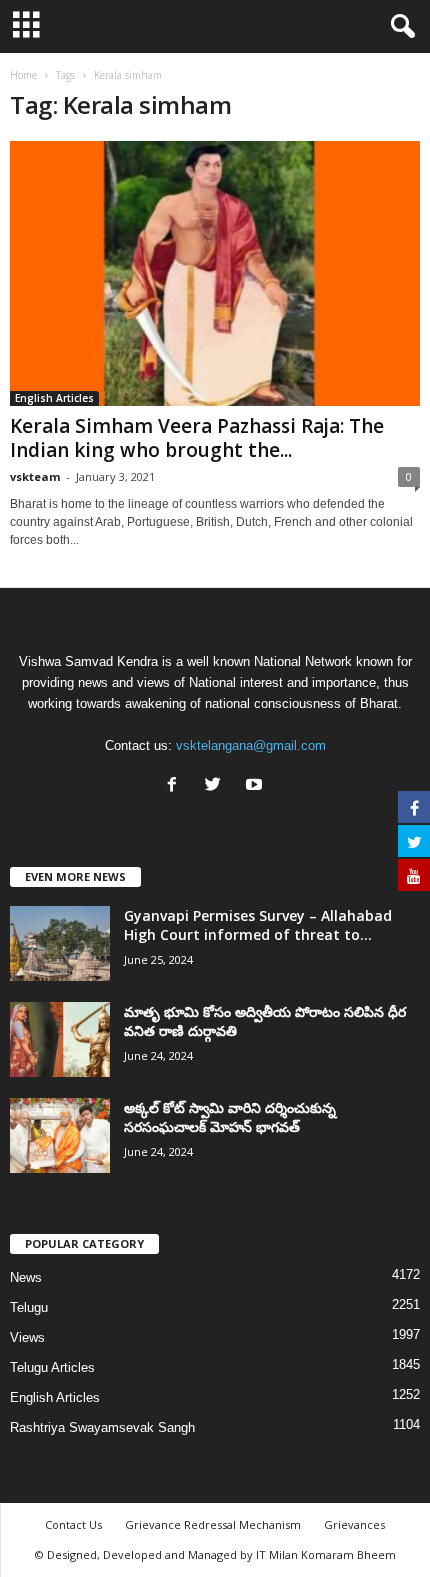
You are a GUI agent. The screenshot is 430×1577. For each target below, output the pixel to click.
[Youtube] (256, 786)
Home (23, 75)
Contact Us (73, 1524)
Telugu (29, 1307)
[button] (399, 27)
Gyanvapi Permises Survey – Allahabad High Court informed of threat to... (258, 925)
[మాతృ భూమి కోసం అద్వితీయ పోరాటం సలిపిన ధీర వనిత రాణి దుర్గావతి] (60, 1039)
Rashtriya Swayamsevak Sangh (102, 1427)
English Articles (54, 398)
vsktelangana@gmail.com (251, 745)
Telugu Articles (52, 1367)
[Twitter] (217, 786)
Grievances (354, 1524)
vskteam (35, 476)
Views (27, 1337)
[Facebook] (176, 786)
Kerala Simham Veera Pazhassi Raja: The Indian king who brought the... (197, 438)
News (26, 1277)
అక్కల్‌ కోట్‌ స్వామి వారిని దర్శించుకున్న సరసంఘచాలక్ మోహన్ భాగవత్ (230, 1117)
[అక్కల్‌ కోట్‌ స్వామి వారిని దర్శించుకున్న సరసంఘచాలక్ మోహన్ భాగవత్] (60, 1135)
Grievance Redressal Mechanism (213, 1524)
